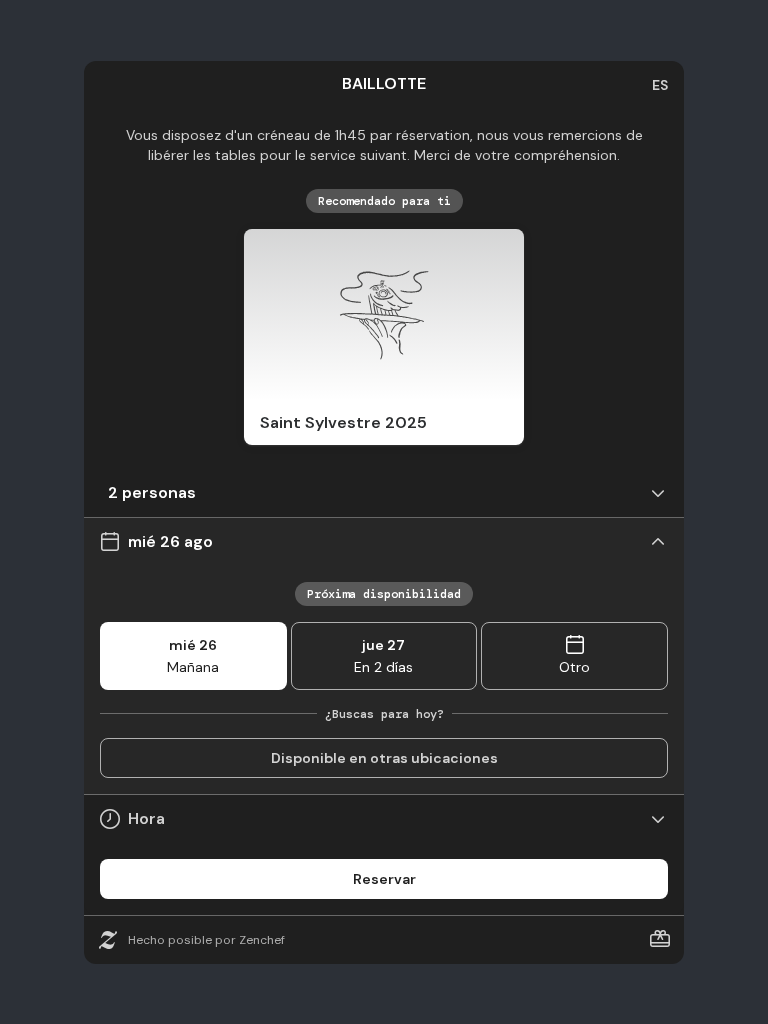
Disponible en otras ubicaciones (384, 758)
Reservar (384, 879)
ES (660, 85)
